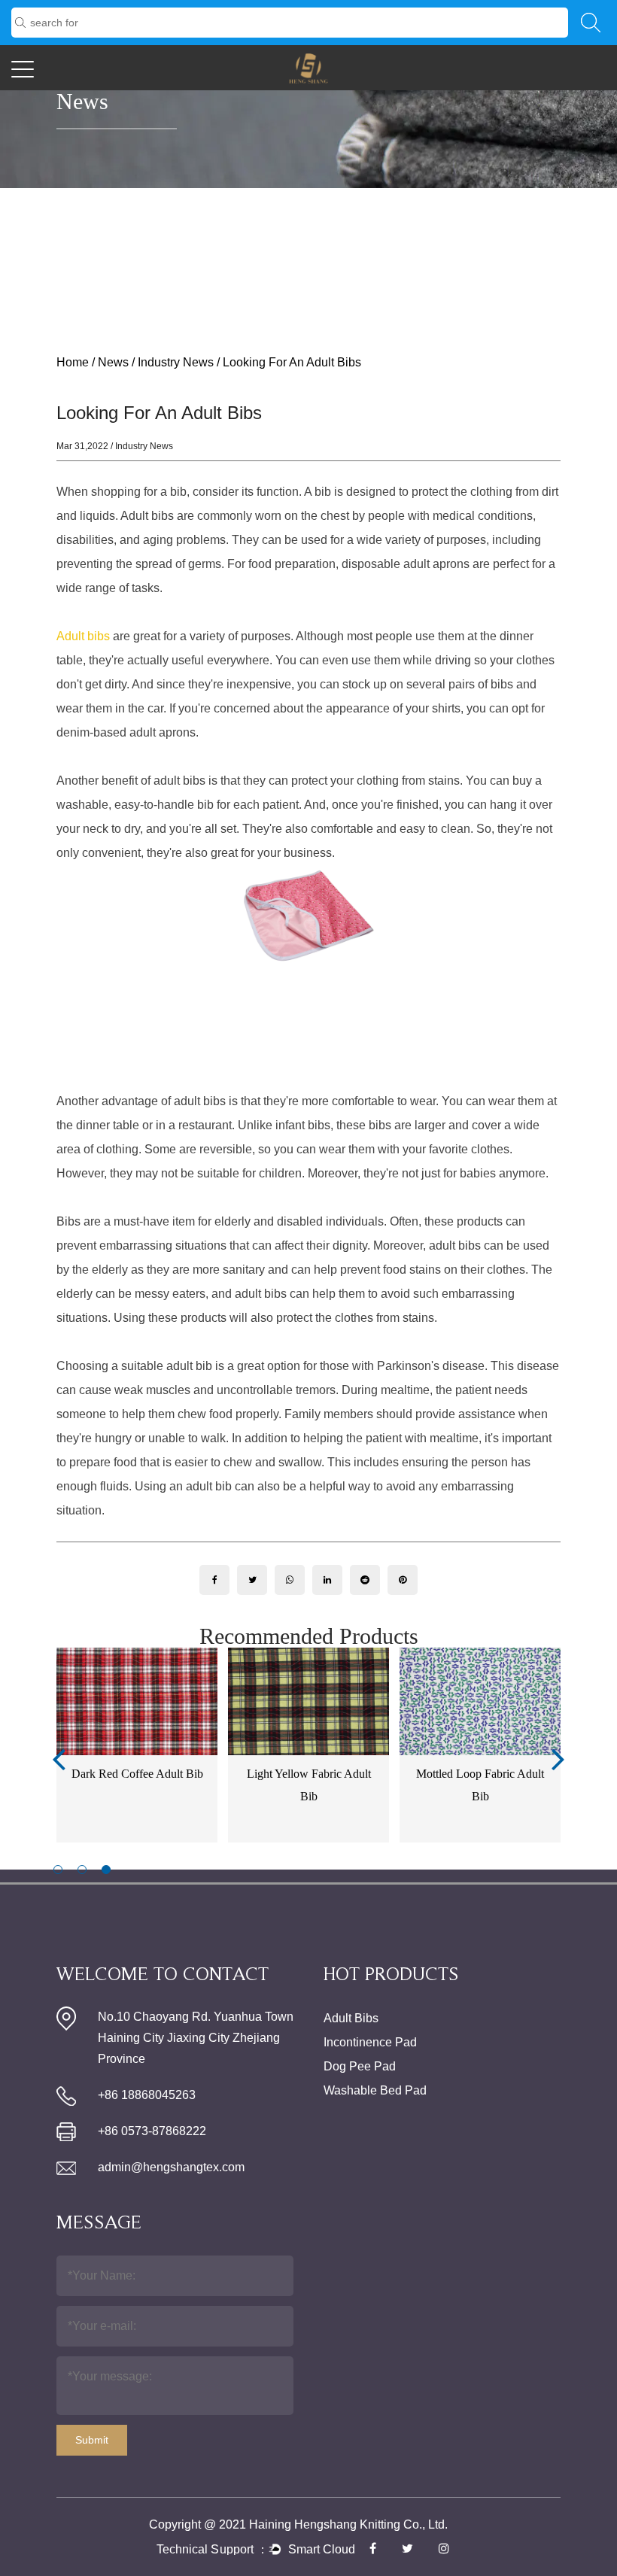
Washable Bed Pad (375, 2090)
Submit (92, 2440)
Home (73, 362)
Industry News (176, 362)
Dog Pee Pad (360, 2066)
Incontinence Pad (370, 2042)
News (113, 362)
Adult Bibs (351, 2018)
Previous (59, 1758)
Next (558, 1758)
